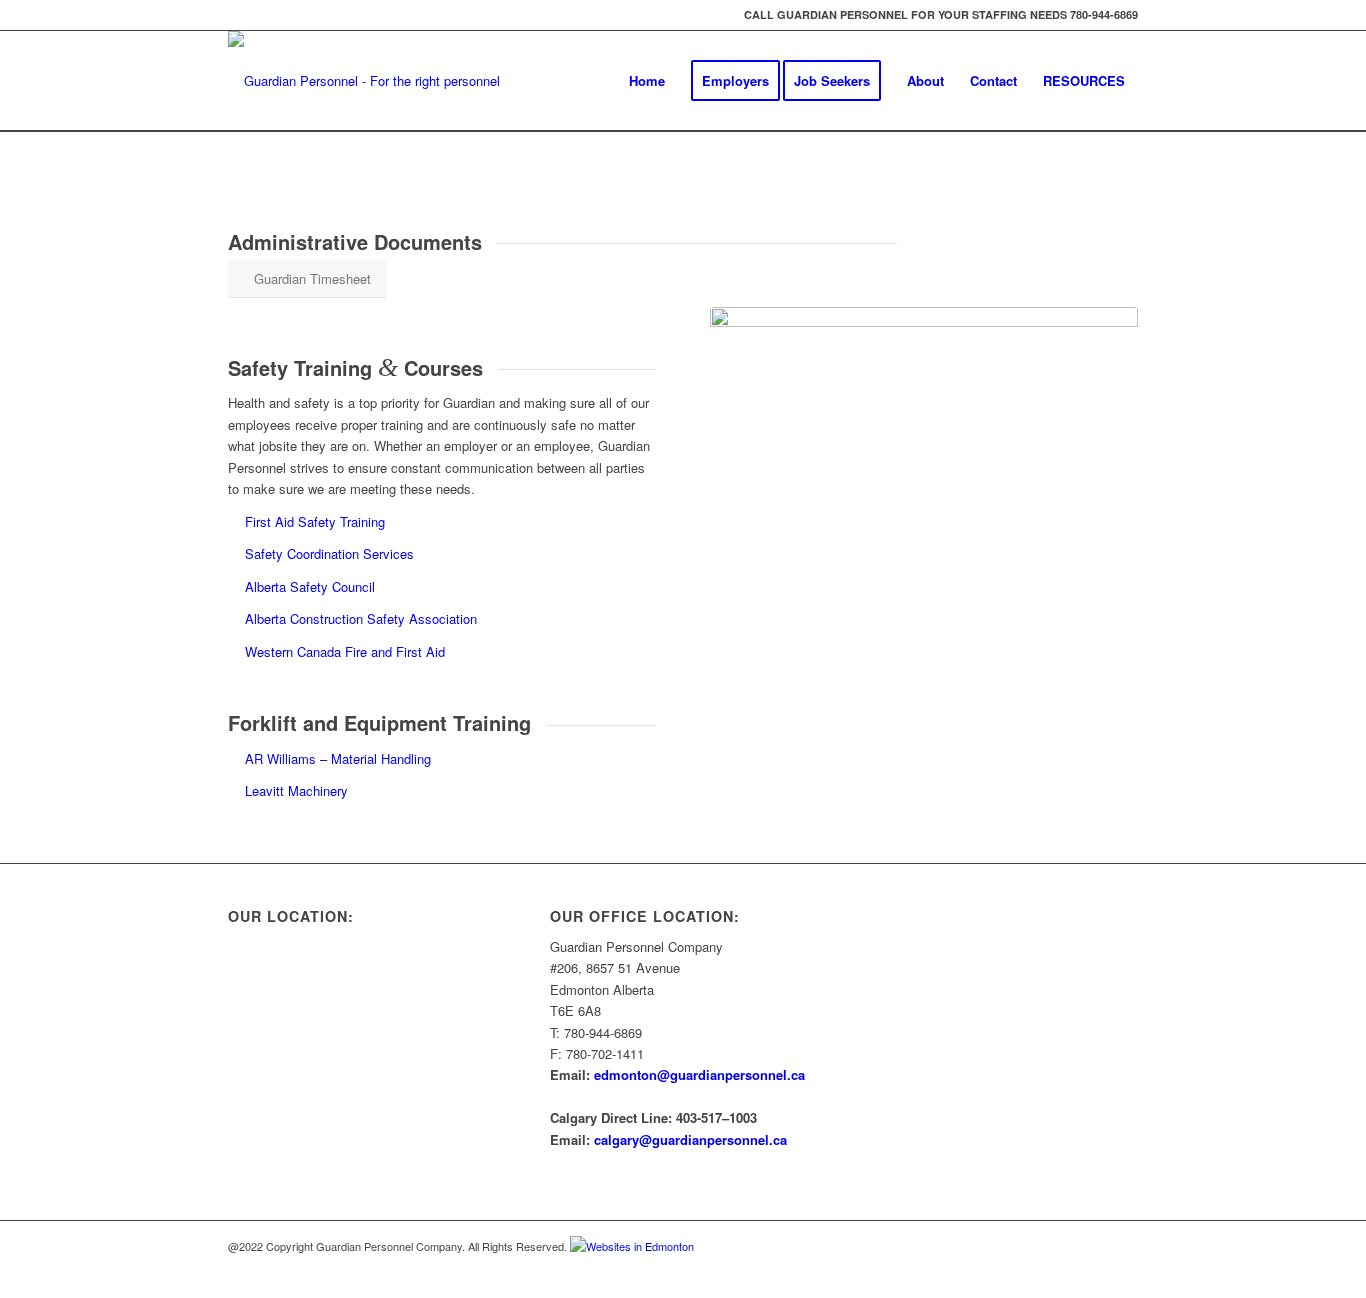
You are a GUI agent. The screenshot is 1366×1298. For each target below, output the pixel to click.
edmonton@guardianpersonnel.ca (699, 1074)
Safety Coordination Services (329, 553)
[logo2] (378, 81)
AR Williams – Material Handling (338, 758)
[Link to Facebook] (1123, 1246)
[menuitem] (647, 81)
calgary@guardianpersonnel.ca (690, 1139)
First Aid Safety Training (315, 521)
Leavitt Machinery (296, 790)
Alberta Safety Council (310, 586)
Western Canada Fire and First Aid (345, 651)
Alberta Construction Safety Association (361, 618)
